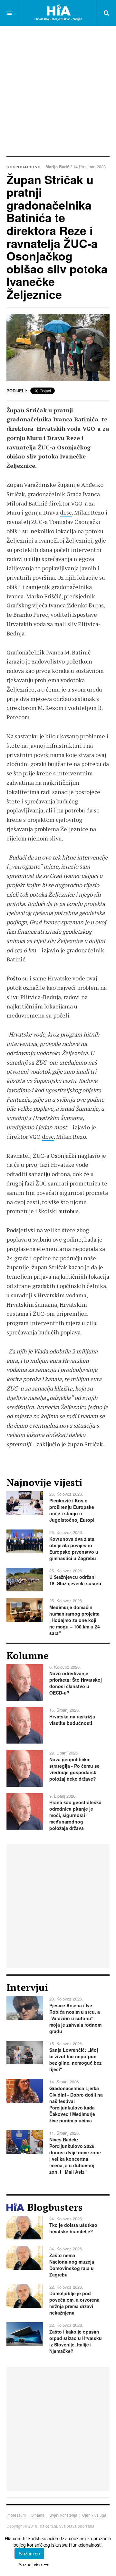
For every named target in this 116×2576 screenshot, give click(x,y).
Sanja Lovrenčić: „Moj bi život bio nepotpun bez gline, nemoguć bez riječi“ (75, 2060)
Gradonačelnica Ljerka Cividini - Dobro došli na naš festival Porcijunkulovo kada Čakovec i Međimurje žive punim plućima (76, 2104)
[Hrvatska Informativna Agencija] (58, 13)
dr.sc (66, 512)
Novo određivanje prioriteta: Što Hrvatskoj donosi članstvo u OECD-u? (76, 1683)
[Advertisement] (58, 90)
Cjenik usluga (94, 2515)
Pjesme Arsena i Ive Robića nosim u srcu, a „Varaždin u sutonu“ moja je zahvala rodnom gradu (75, 2018)
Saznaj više (30, 2564)
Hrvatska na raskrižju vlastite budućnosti (72, 1720)
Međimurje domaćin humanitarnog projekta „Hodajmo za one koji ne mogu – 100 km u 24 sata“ (75, 1620)
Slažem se (29, 2553)
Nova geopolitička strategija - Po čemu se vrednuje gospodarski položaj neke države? (74, 1769)
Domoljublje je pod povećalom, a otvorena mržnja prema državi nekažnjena (74, 2303)
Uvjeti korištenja (63, 2515)
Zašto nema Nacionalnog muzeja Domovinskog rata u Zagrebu (72, 2265)
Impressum (16, 2515)
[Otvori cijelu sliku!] (58, 348)
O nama (38, 2515)
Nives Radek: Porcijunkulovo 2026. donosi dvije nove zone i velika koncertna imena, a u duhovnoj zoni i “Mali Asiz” (75, 2156)
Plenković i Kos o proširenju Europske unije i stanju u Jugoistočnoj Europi (72, 1510)
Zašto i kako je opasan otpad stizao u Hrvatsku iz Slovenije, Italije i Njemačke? (76, 2341)
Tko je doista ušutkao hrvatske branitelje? (73, 2228)
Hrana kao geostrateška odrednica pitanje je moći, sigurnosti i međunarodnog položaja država (75, 1815)
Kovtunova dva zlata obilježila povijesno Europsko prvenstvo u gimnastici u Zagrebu (74, 1549)
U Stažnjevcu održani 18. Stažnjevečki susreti (75, 1580)
